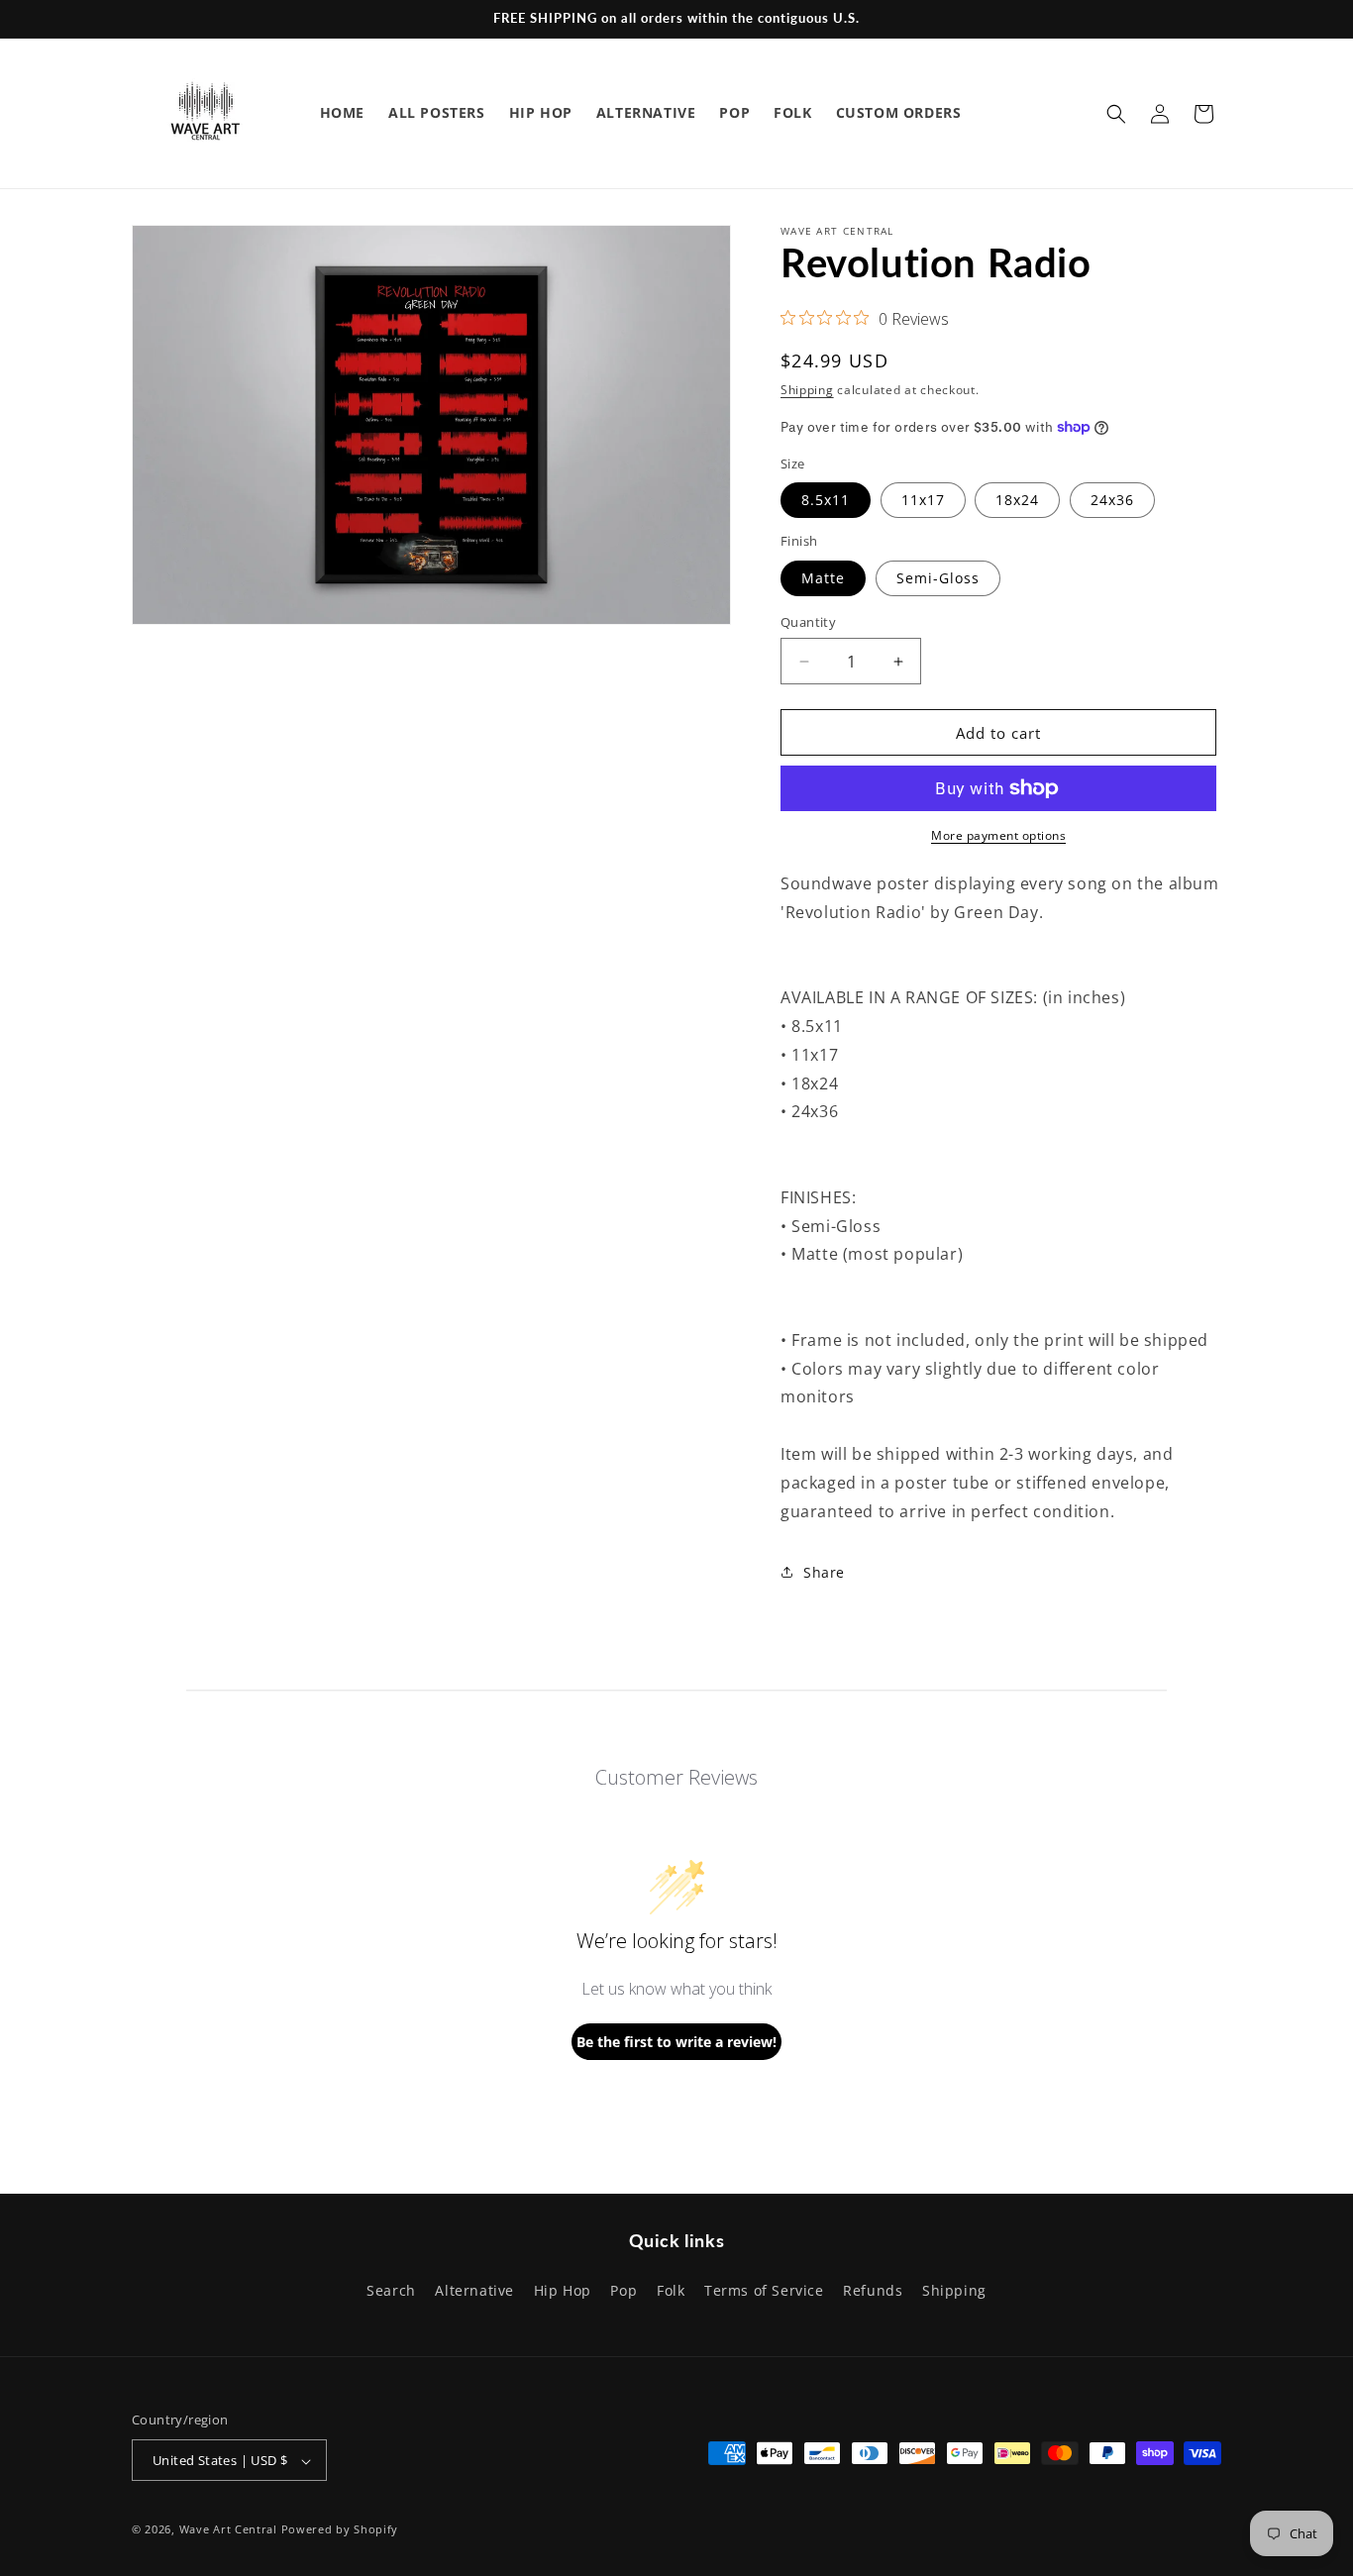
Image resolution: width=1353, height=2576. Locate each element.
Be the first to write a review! (676, 2042)
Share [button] (824, 1572)
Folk (671, 2289)
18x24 (1017, 500)
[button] (1116, 114)
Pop (624, 2289)
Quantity (808, 622)
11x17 (923, 500)
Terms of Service (764, 2289)
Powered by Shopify (340, 2530)
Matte (823, 578)
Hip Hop (563, 2289)
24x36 (1112, 500)
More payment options (998, 835)
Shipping (807, 390)
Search (391, 2289)
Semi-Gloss (938, 578)
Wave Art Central (228, 2530)
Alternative (474, 2289)
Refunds (873, 2289)
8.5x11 (826, 500)
